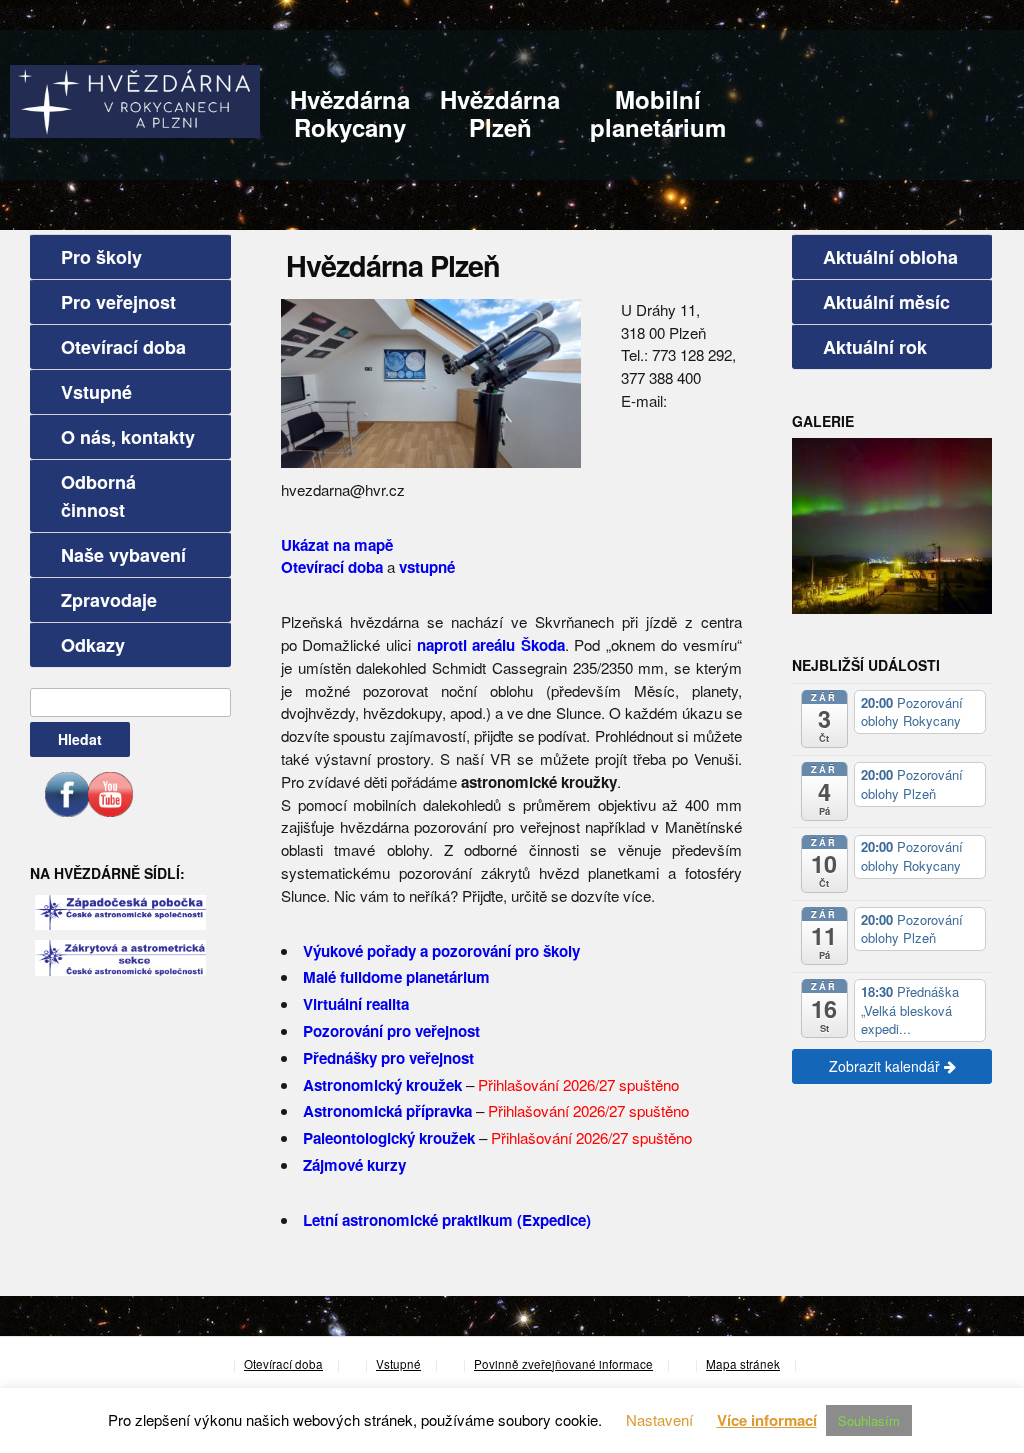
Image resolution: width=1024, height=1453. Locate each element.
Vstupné (96, 392)
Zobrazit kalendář (886, 1066)
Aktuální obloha (890, 257)
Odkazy (93, 645)
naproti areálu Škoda (491, 645)
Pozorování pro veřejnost (391, 1031)
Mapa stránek (743, 1364)
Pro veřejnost (118, 302)
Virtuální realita (356, 1004)
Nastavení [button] (659, 1419)
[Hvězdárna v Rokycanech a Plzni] (135, 99)
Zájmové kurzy (354, 1165)
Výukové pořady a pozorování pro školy (441, 951)
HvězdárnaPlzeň (500, 113)
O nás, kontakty (128, 437)
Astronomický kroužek (382, 1085)
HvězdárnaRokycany (350, 113)
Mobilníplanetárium (658, 113)
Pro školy (101, 257)
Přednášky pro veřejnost (388, 1058)
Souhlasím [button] (869, 1420)
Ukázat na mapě (337, 545)
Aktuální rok (875, 347)
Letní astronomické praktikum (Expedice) (447, 1220)
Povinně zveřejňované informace (563, 1364)
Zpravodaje (109, 600)
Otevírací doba (123, 347)
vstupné (427, 567)
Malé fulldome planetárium (396, 977)
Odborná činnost (98, 496)
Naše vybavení (123, 555)
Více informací (767, 1420)
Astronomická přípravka (387, 1111)
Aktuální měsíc (886, 302)
